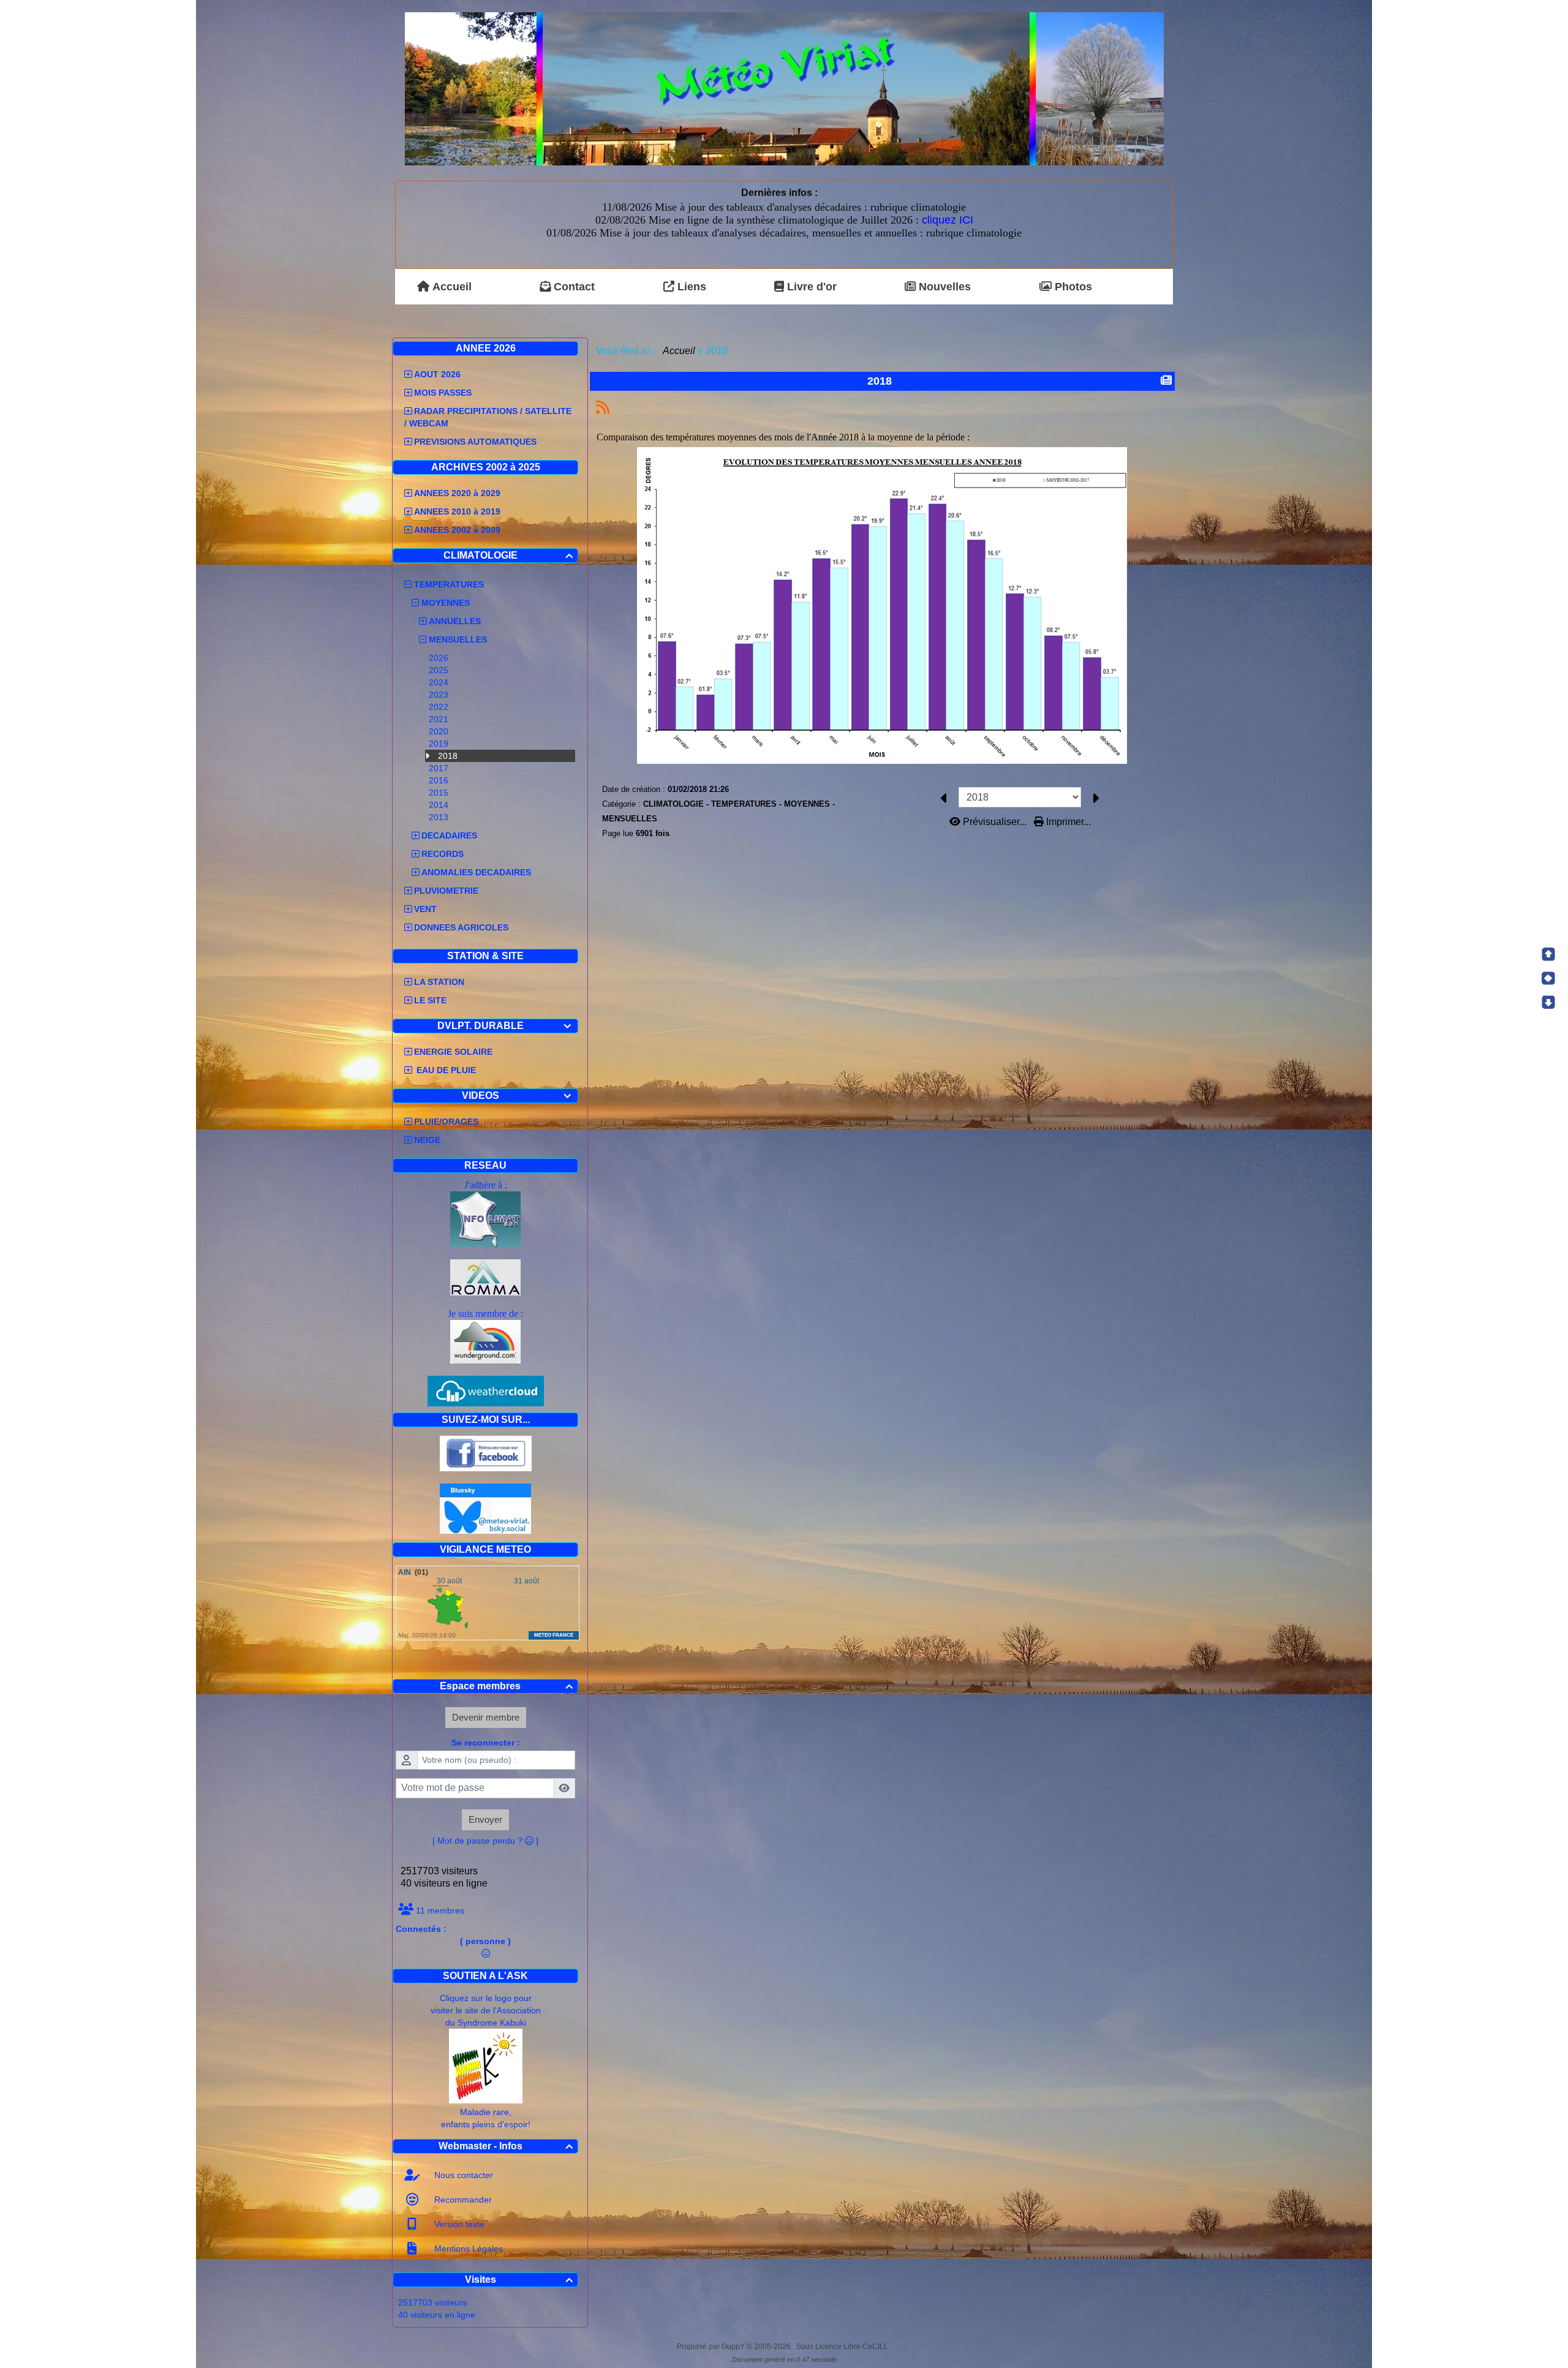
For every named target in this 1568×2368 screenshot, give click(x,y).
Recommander (462, 2200)
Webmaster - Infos (506, 2146)
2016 (440, 780)
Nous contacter (462, 2175)
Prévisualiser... (995, 822)
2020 (440, 731)
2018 (449, 756)
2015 (440, 793)
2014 (440, 805)
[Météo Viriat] (784, 88)
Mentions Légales (467, 2249)
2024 (440, 682)
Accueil (679, 351)
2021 (440, 719)
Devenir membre (486, 1717)
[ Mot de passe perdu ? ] (485, 1841)
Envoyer (485, 1819)
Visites (519, 2279)
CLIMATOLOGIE (508, 555)
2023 (440, 695)
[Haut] (1548, 954)
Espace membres (506, 1686)
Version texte (458, 2224)
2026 (440, 658)
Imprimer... (1067, 822)
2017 (440, 768)
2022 (440, 707)
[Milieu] (1548, 978)
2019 (440, 744)
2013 (440, 817)
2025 (440, 670)
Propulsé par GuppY (712, 2347)
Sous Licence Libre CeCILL (843, 2347)
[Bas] (1548, 1002)
